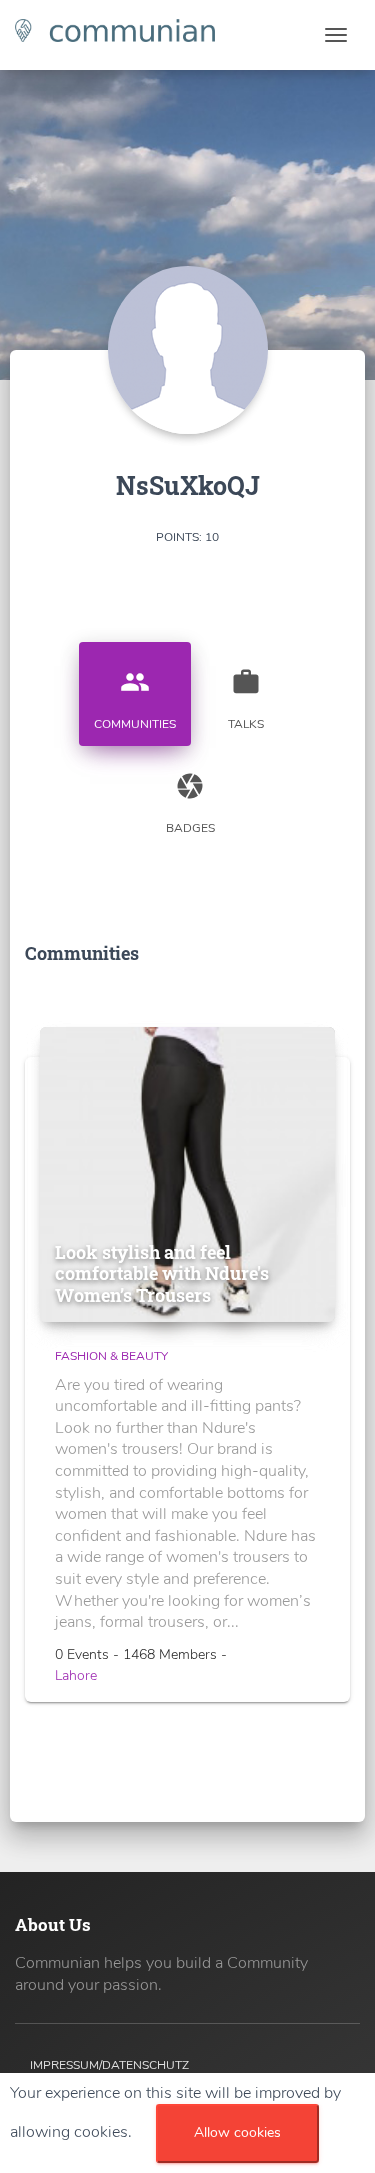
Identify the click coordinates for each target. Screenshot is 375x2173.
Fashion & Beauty (111, 1356)
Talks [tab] (246, 699)
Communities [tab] (135, 699)
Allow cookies (237, 2132)
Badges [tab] (190, 803)
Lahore (76, 1675)
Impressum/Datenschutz (109, 2065)
